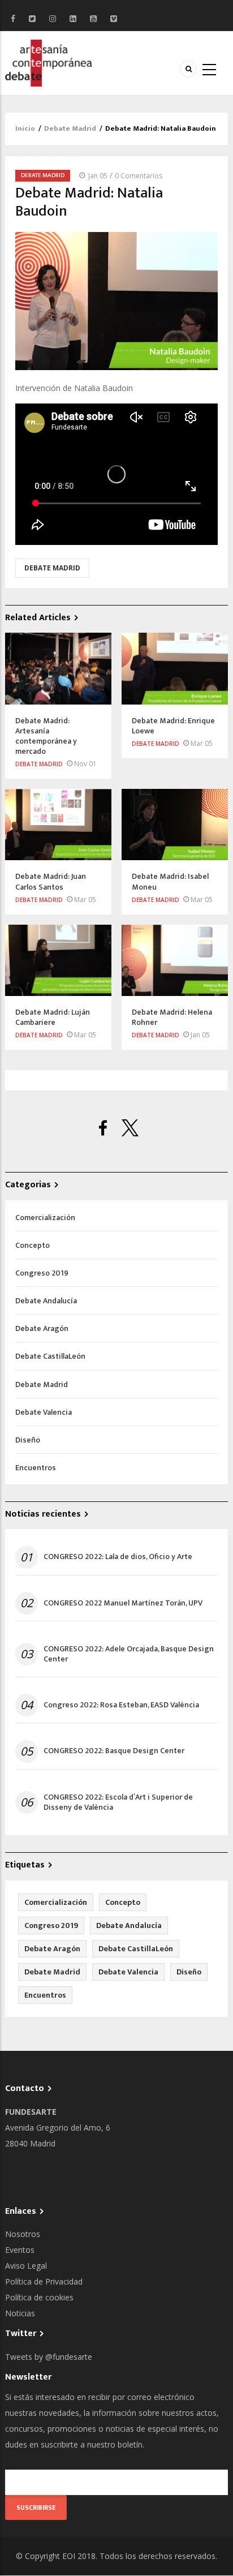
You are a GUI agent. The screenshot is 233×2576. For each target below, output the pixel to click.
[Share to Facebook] (103, 1128)
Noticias (20, 2313)
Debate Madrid (70, 128)
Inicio (25, 128)
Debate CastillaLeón (50, 1356)
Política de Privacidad (44, 2281)
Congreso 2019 (42, 1273)
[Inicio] (49, 62)
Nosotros (23, 2234)
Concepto (33, 1245)
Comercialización (45, 1218)
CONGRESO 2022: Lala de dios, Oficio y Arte (118, 1557)
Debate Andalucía (46, 1301)
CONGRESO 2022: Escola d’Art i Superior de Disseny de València (118, 1802)
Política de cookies (39, 2297)
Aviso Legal (26, 2266)
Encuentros (36, 1468)
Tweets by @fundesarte (49, 2357)
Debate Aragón (42, 1328)
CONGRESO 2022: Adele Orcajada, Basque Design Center (129, 1654)
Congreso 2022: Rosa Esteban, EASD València (121, 1705)
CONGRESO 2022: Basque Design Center (114, 1751)
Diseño (28, 1440)
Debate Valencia (44, 1412)
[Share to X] (130, 1128)
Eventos (20, 2250)
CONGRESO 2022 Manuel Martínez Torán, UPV (123, 1603)
